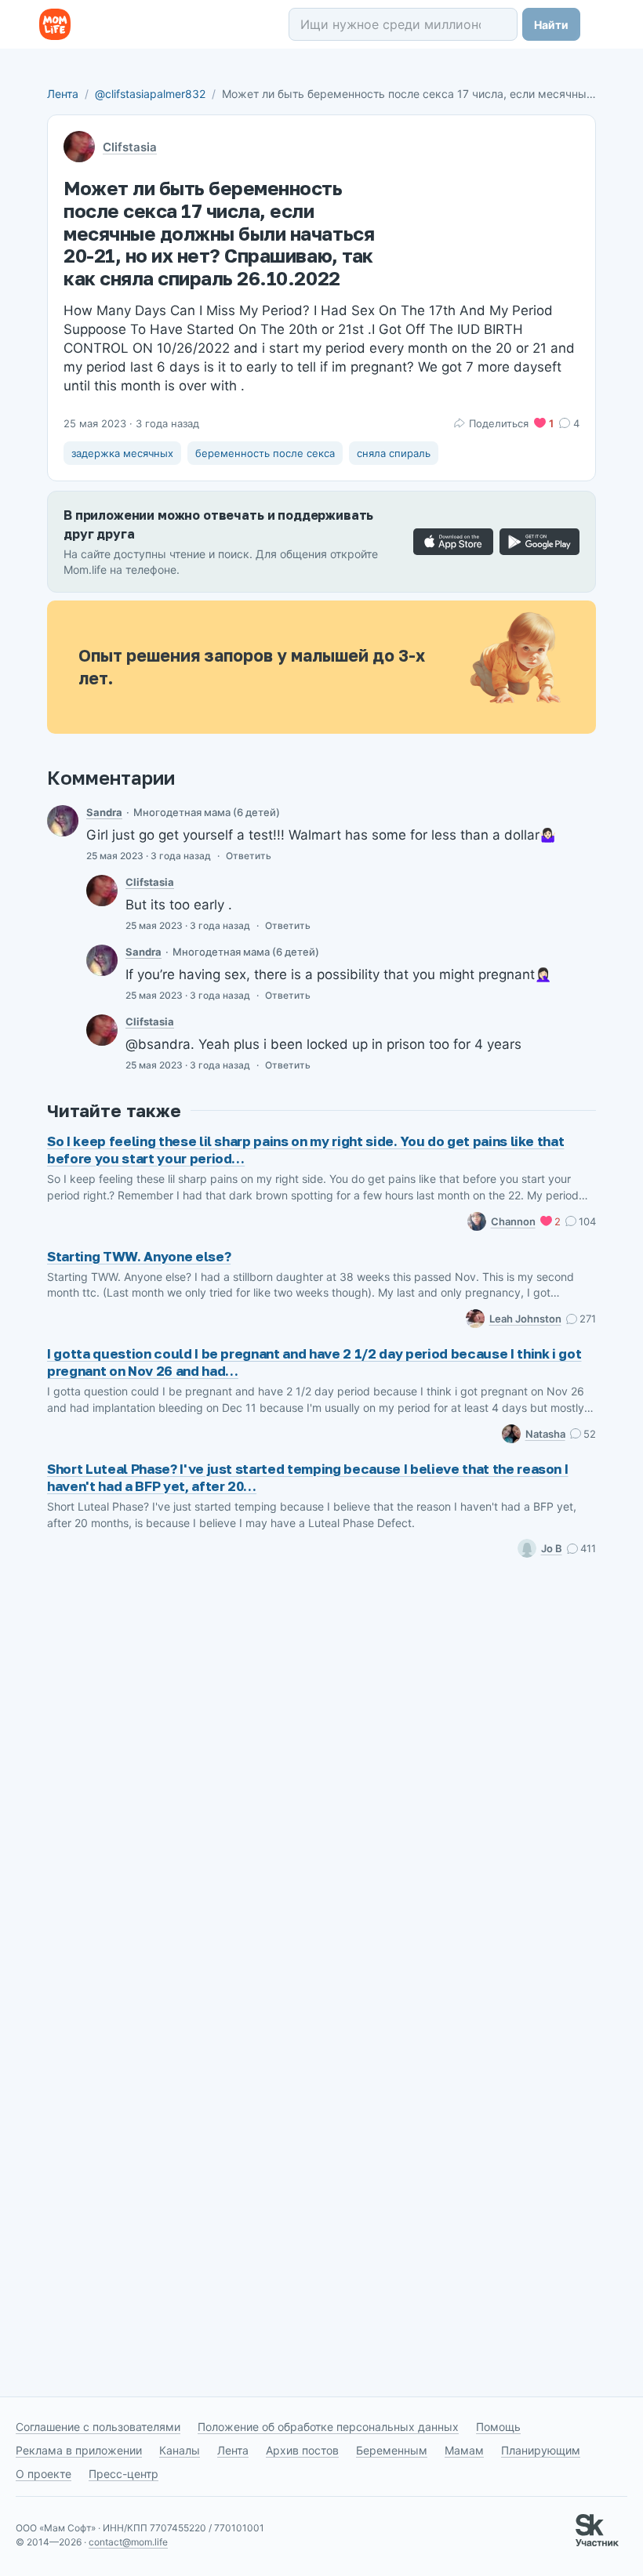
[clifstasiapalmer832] (102, 891)
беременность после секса (265, 453)
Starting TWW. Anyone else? (139, 1256)
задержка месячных (122, 453)
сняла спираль (394, 453)
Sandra (104, 812)
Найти (551, 25)
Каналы (180, 2450)
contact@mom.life (128, 2542)
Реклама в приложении (79, 2450)
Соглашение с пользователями (98, 2427)
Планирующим (541, 2450)
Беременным (392, 2450)
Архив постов (302, 2450)
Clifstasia (130, 147)
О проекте (44, 2474)
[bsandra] (63, 821)
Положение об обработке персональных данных (328, 2427)
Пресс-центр (124, 2474)
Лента (63, 94)
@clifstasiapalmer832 (150, 94)
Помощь (498, 2427)
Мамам (464, 2450)
